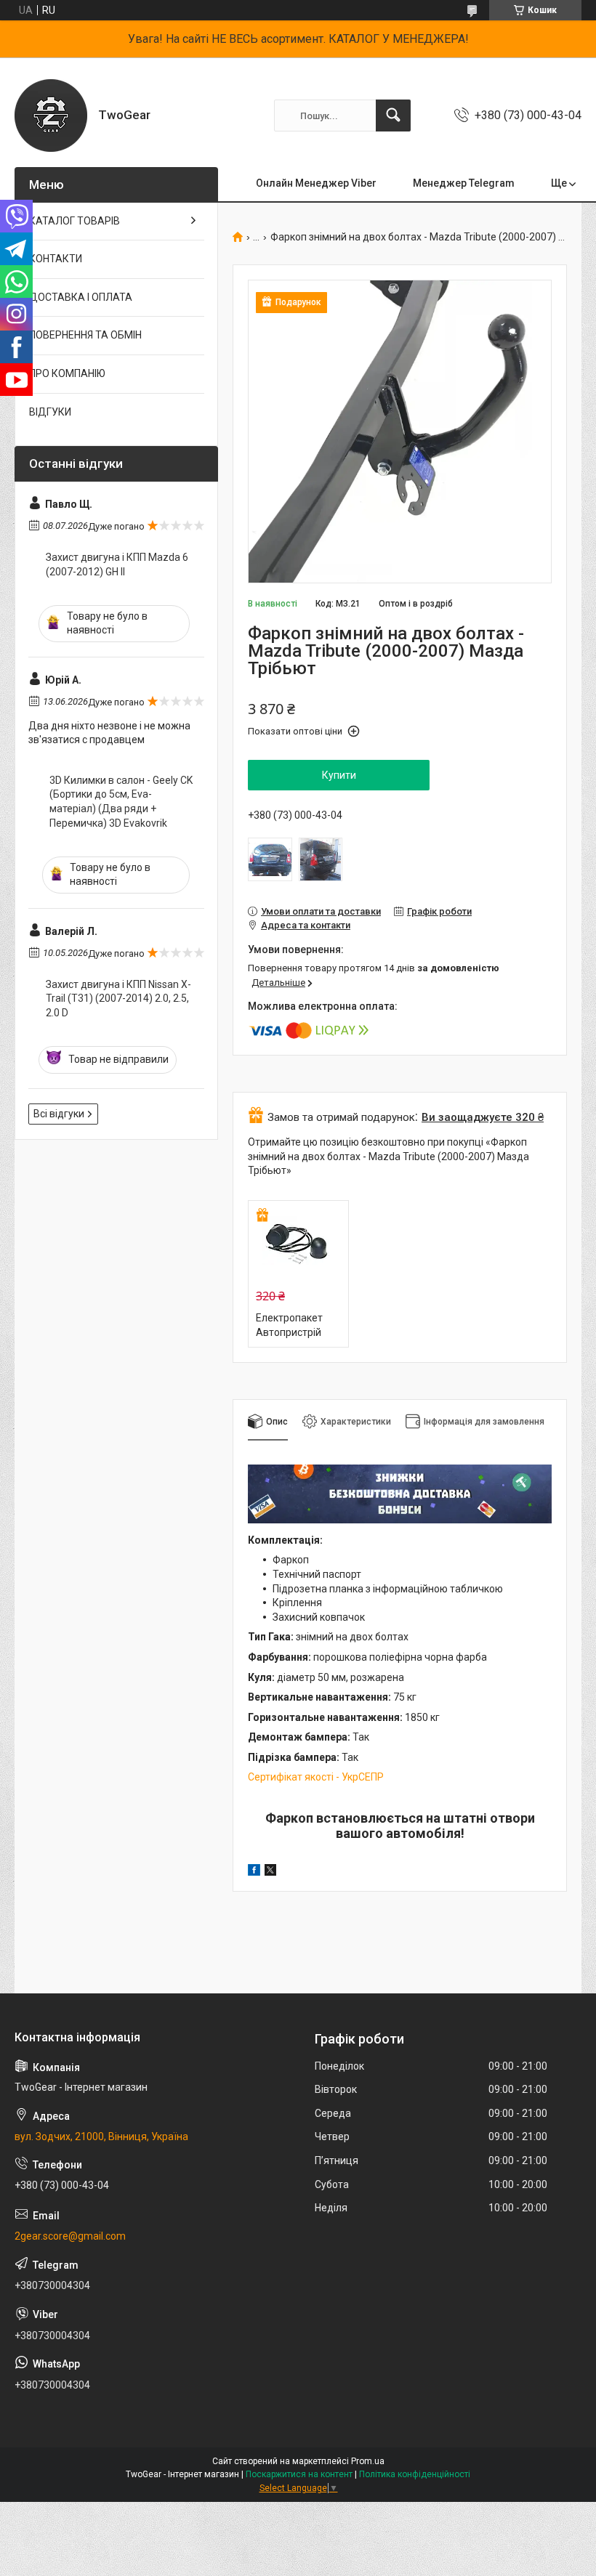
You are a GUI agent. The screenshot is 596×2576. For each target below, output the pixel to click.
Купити (339, 775)
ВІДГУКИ (50, 412)
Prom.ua (368, 2461)
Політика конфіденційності (415, 2474)
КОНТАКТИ (56, 259)
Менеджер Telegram (464, 183)
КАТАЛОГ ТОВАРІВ (74, 221)
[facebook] (254, 1872)
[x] (270, 1872)
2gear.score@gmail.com (70, 2236)
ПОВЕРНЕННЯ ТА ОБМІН (85, 335)
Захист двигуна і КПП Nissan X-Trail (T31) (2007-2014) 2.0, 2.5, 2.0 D (118, 999)
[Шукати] (393, 116)
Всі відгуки (59, 1114)
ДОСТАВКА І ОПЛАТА (81, 297)
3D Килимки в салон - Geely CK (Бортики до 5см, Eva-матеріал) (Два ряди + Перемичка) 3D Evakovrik (121, 802)
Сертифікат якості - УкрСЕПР (316, 1777)
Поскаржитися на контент (299, 2474)
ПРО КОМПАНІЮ (67, 373)
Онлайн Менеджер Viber (316, 183)
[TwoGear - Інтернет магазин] (51, 116)
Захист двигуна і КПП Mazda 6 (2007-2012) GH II (117, 564)
